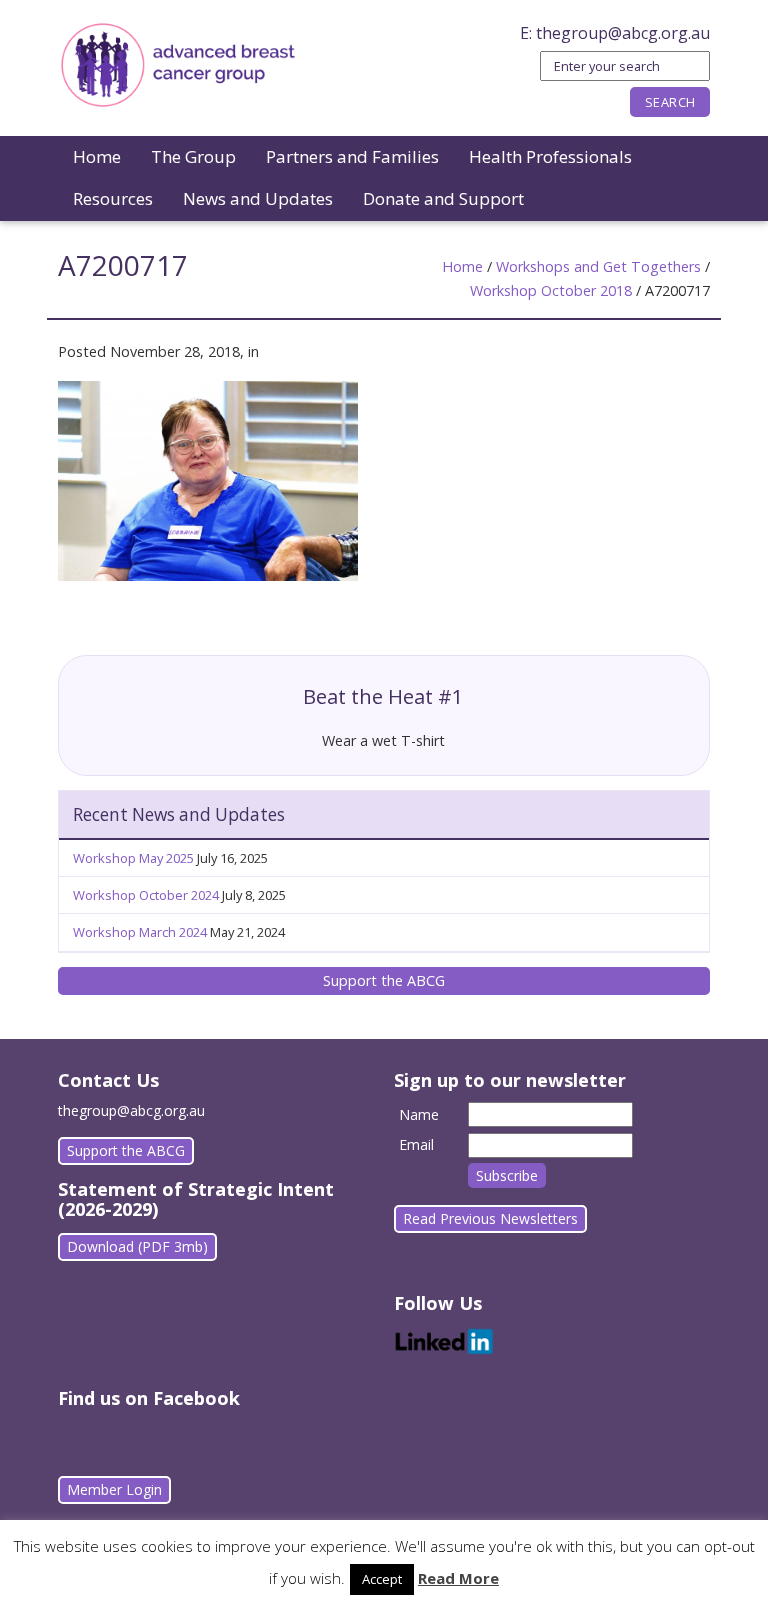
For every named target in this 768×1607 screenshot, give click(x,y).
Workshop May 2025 (133, 858)
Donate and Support (443, 198)
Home (97, 156)
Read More (458, 1578)
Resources (113, 198)
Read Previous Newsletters (490, 1218)
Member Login (114, 1489)
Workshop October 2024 (146, 895)
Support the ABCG (384, 980)
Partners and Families (352, 156)
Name (419, 1114)
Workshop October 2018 (551, 290)
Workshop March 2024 (140, 932)
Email (416, 1144)
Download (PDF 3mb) (137, 1246)
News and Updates (258, 198)
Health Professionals (550, 156)
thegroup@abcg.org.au (623, 33)
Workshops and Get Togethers (598, 266)
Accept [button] (382, 1579)
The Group (193, 156)
